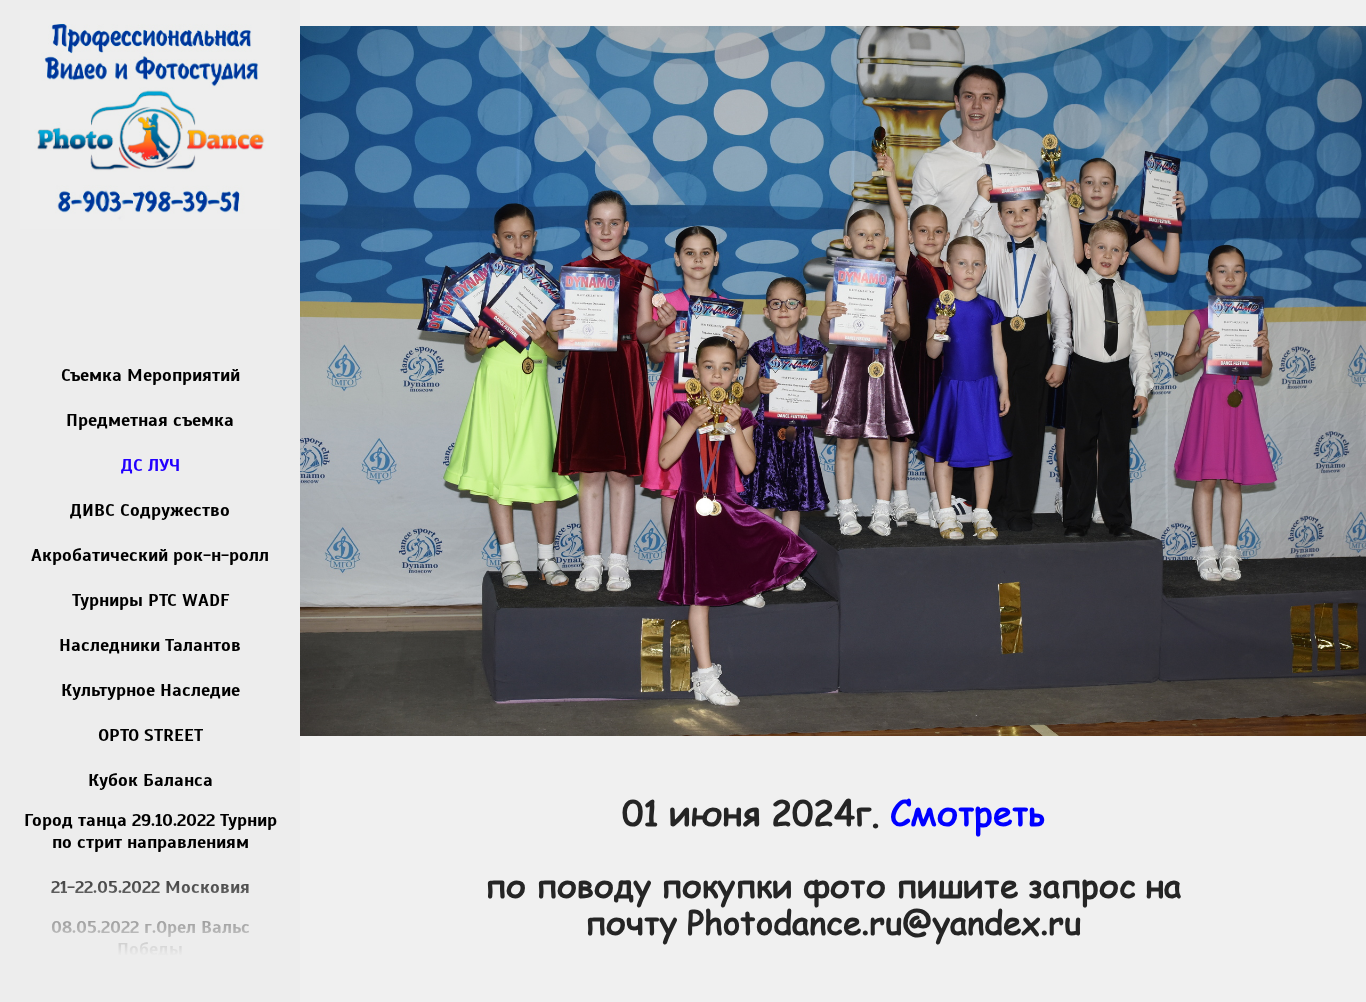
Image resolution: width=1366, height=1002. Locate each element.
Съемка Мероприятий (150, 375)
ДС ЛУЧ (150, 465)
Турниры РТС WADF (150, 600)
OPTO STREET (150, 735)
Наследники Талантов (150, 645)
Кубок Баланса (150, 780)
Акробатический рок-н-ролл (150, 555)
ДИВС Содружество (150, 510)
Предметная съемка (150, 420)
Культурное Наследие (150, 690)
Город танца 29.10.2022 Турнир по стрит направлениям (150, 831)
